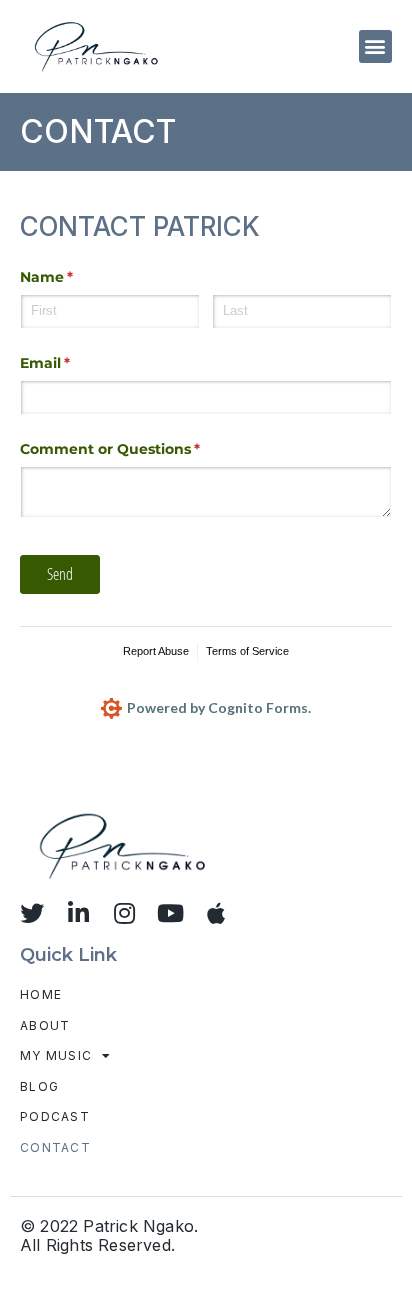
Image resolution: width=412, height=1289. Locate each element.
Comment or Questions (142, 449)
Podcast (55, 1116)
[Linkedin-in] (78, 913)
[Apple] (216, 913)
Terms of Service (247, 651)
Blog (39, 1086)
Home (41, 994)
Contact (55, 1147)
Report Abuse (156, 651)
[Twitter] (32, 913)
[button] (375, 46)
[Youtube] (170, 913)
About (45, 1025)
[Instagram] (124, 913)
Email (77, 363)
